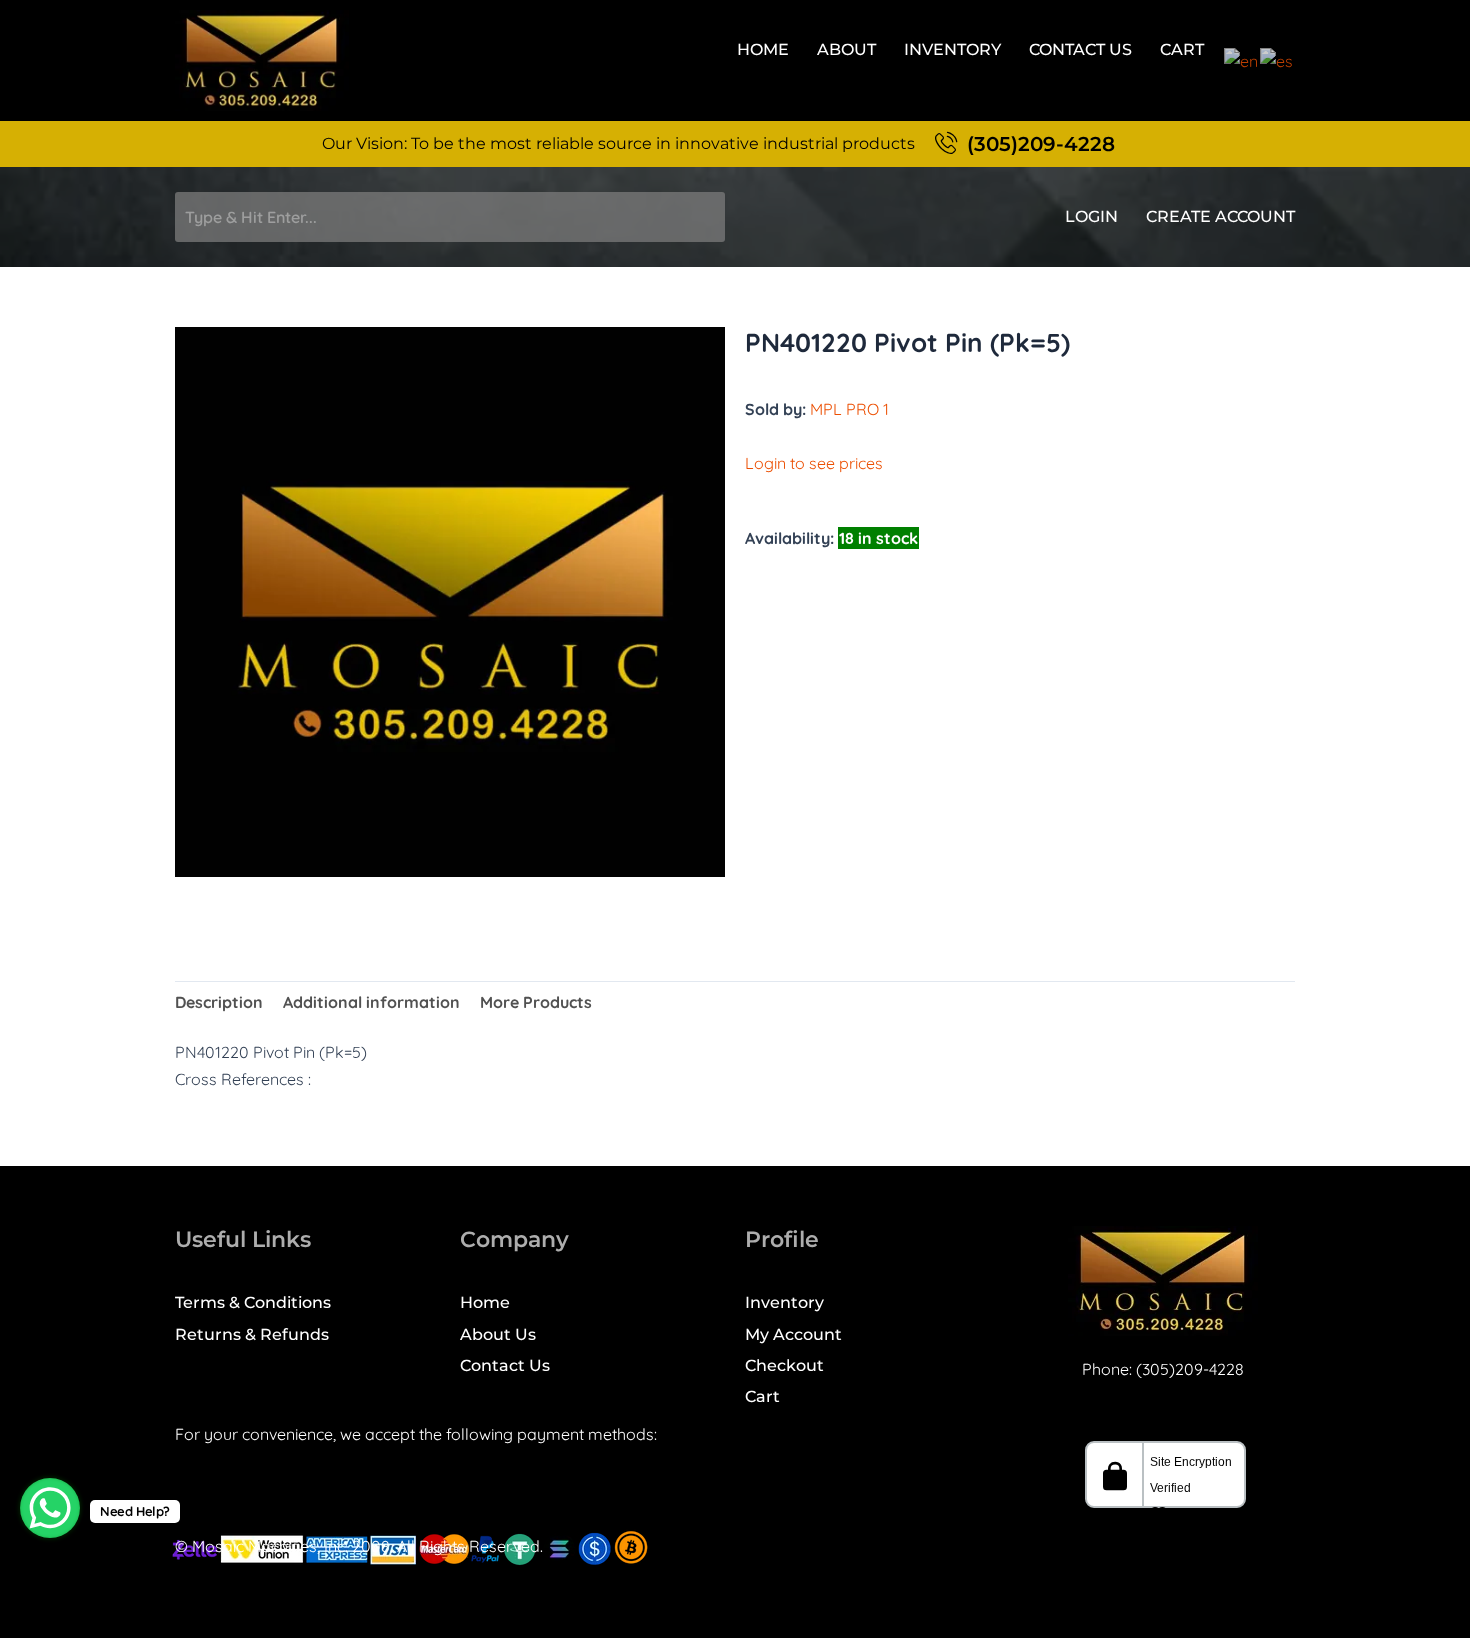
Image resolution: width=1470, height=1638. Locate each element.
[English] (1242, 59)
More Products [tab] (536, 1002)
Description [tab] (219, 1002)
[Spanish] (1277, 59)
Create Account (1220, 217)
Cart (1182, 50)
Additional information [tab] (371, 1002)
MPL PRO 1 (849, 409)
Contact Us (1080, 50)
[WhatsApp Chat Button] (50, 1508)
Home (763, 50)
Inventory (952, 50)
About (846, 50)
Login (1091, 217)
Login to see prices (814, 463)
